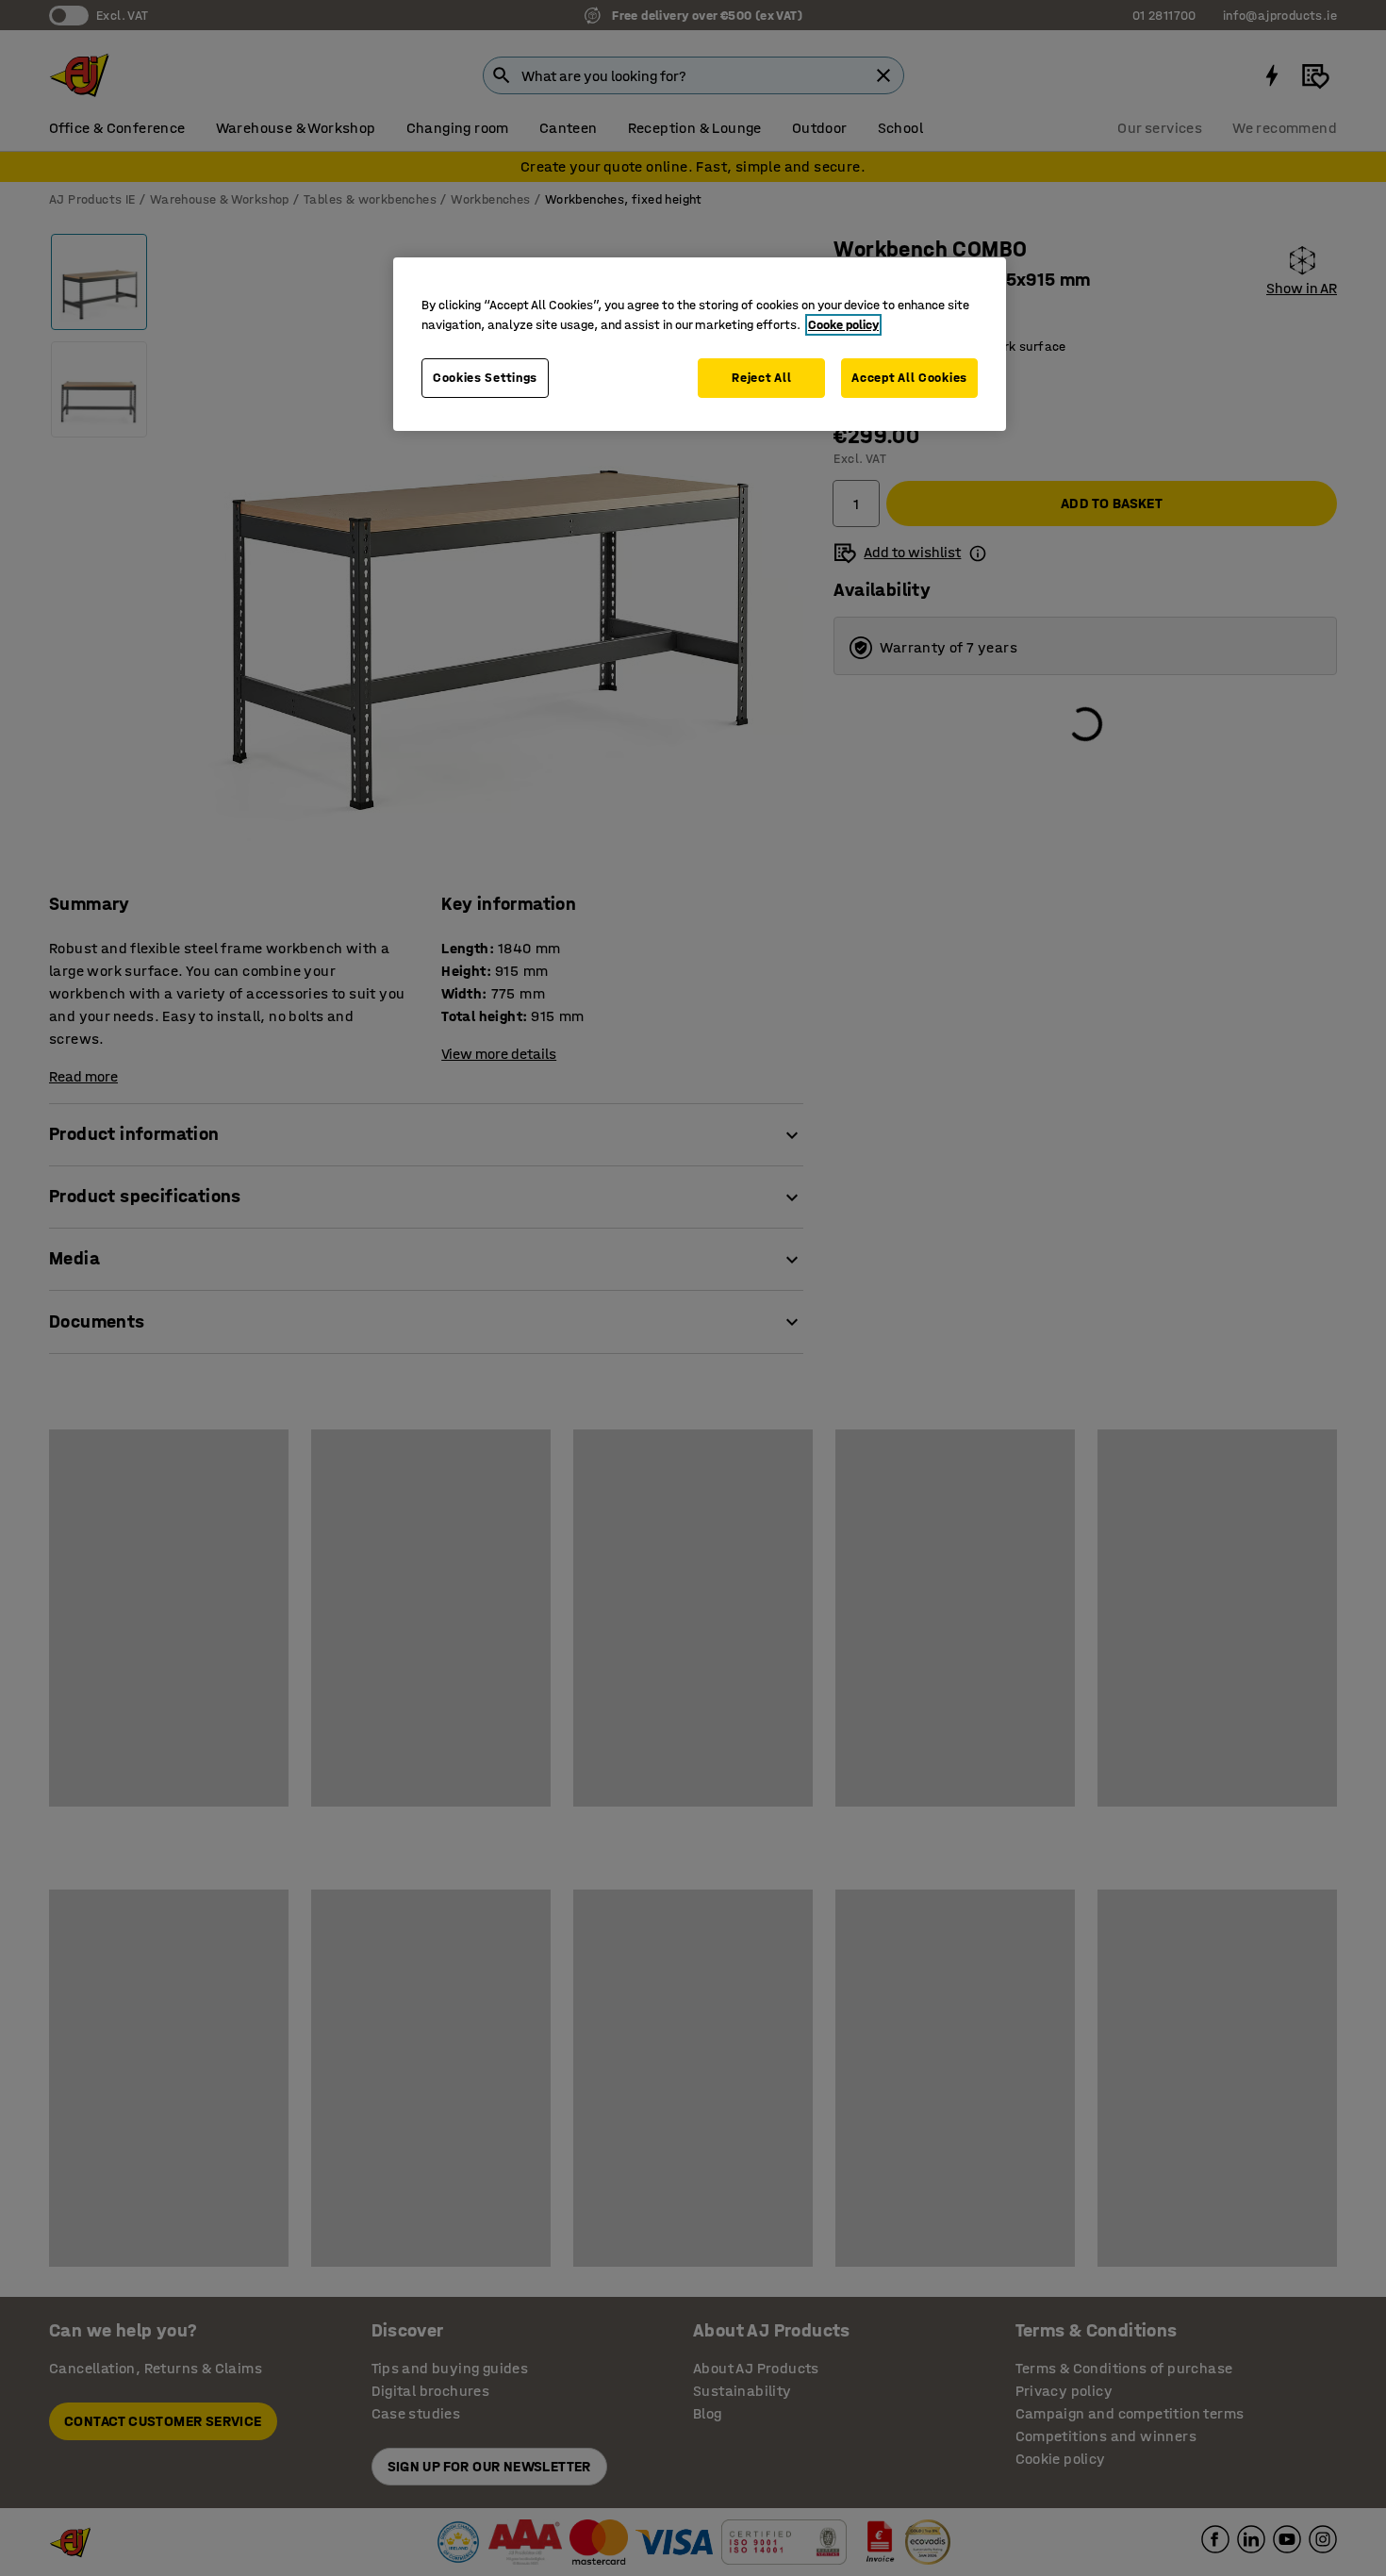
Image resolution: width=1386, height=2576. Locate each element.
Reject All (761, 378)
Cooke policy (843, 325)
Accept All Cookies (909, 378)
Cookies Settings (485, 378)
